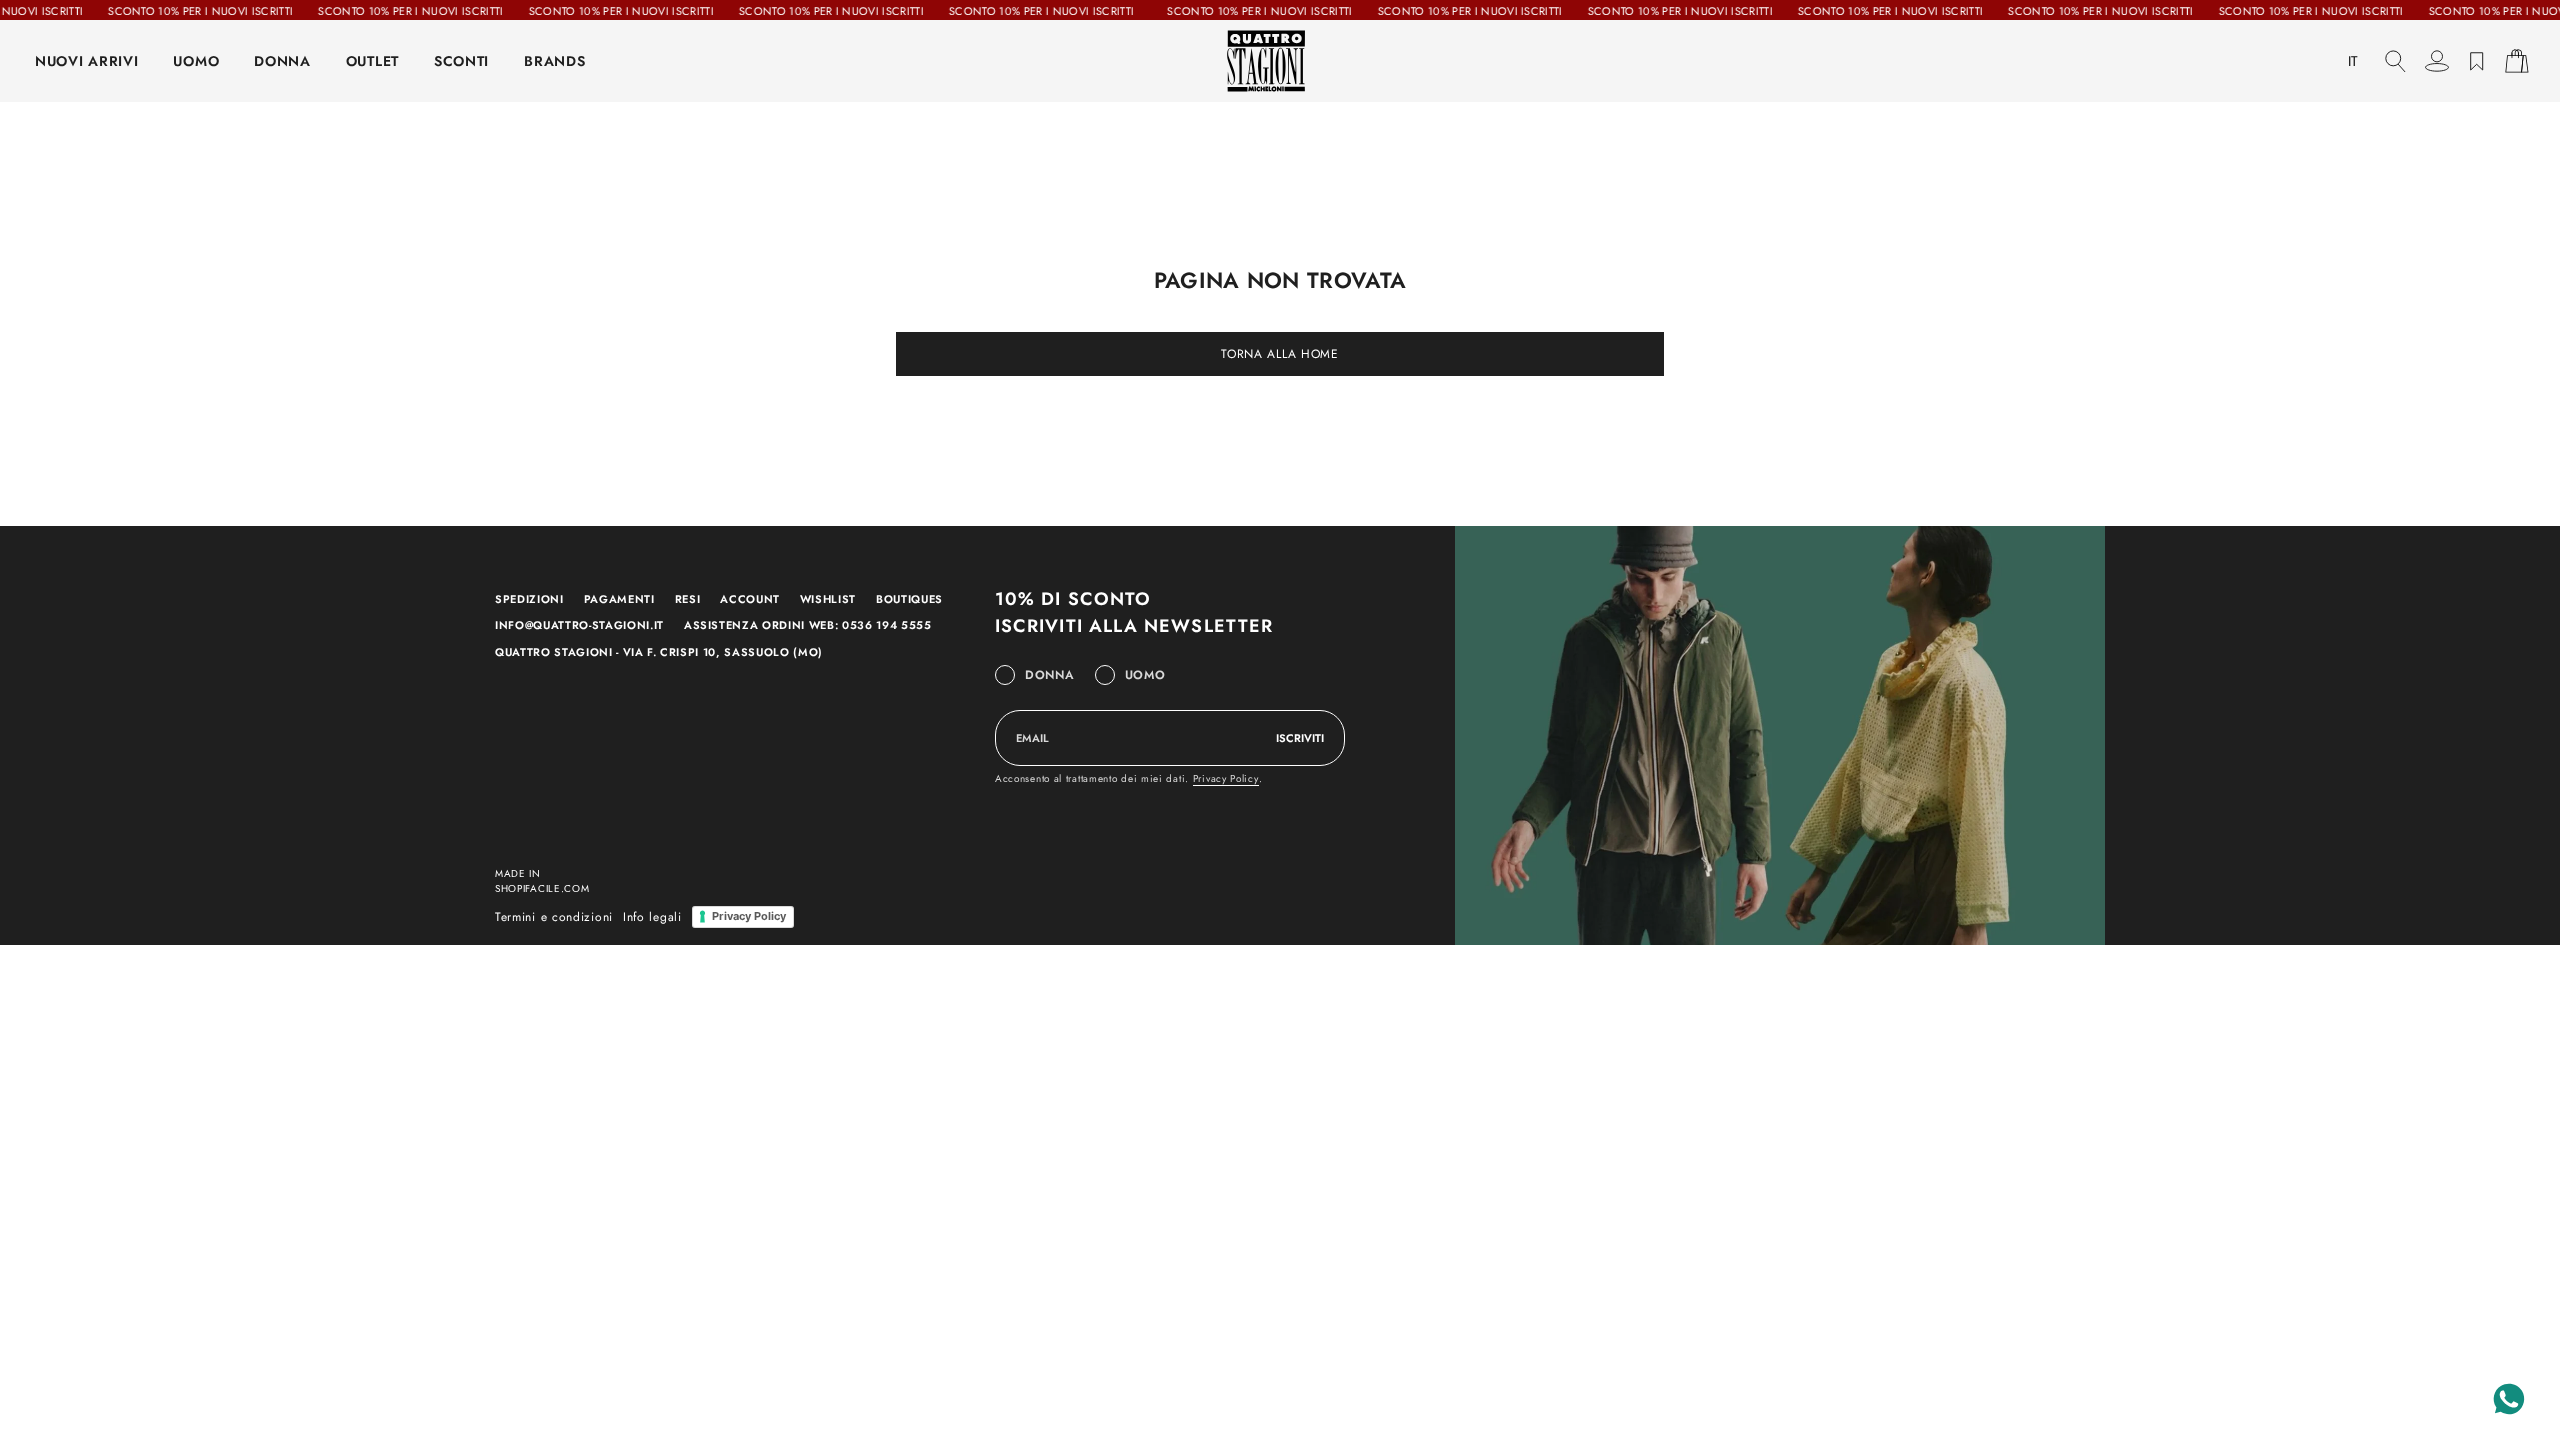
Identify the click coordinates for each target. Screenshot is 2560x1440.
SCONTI (461, 61)
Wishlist (828, 599)
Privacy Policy (1226, 778)
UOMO (196, 61)
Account (750, 599)
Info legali (652, 917)
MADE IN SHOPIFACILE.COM (542, 881)
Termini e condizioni (554, 917)
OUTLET (372, 61)
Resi (688, 599)
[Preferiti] (2477, 61)
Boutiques (909, 599)
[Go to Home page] (1280, 61)
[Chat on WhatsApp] (2509, 1399)
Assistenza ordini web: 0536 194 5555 (808, 625)
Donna (1050, 675)
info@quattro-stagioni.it (579, 625)
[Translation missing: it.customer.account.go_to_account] (2437, 61)
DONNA (282, 61)
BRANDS (554, 61)
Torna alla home (1280, 354)
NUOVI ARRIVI (86, 61)
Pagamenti (619, 599)
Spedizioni (529, 599)
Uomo (1145, 675)
